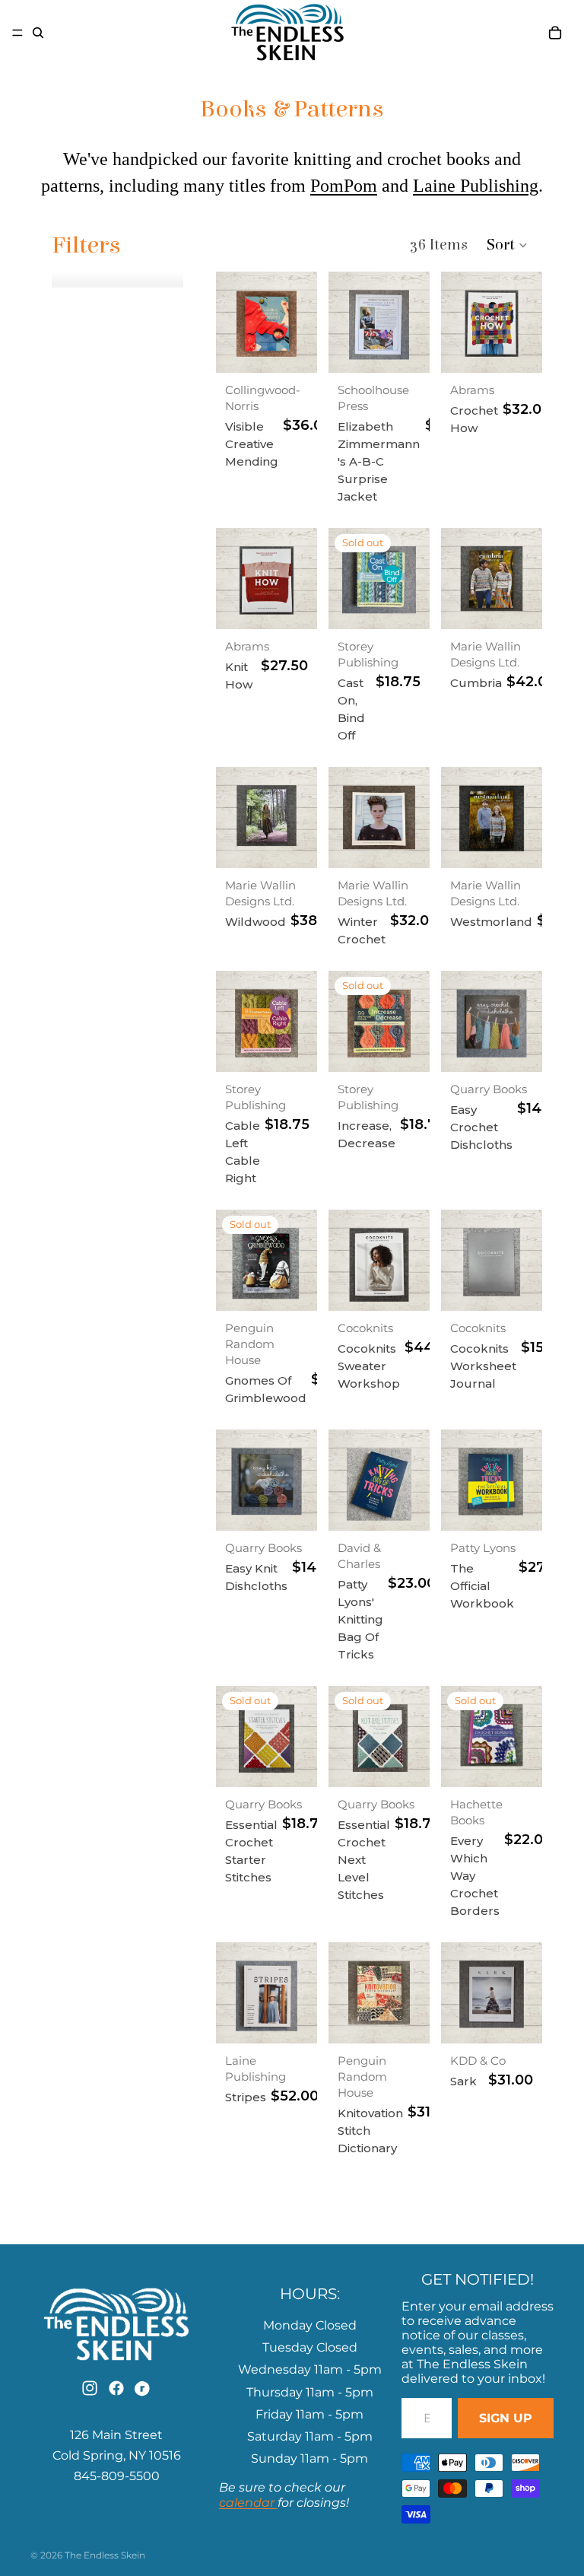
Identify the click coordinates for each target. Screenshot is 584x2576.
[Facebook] (116, 2388)
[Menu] (17, 33)
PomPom (344, 186)
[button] (508, 245)
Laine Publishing (476, 186)
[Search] (38, 33)
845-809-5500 (117, 2476)
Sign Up (506, 2418)
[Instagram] (90, 2388)
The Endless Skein (105, 2555)
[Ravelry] (144, 2388)
